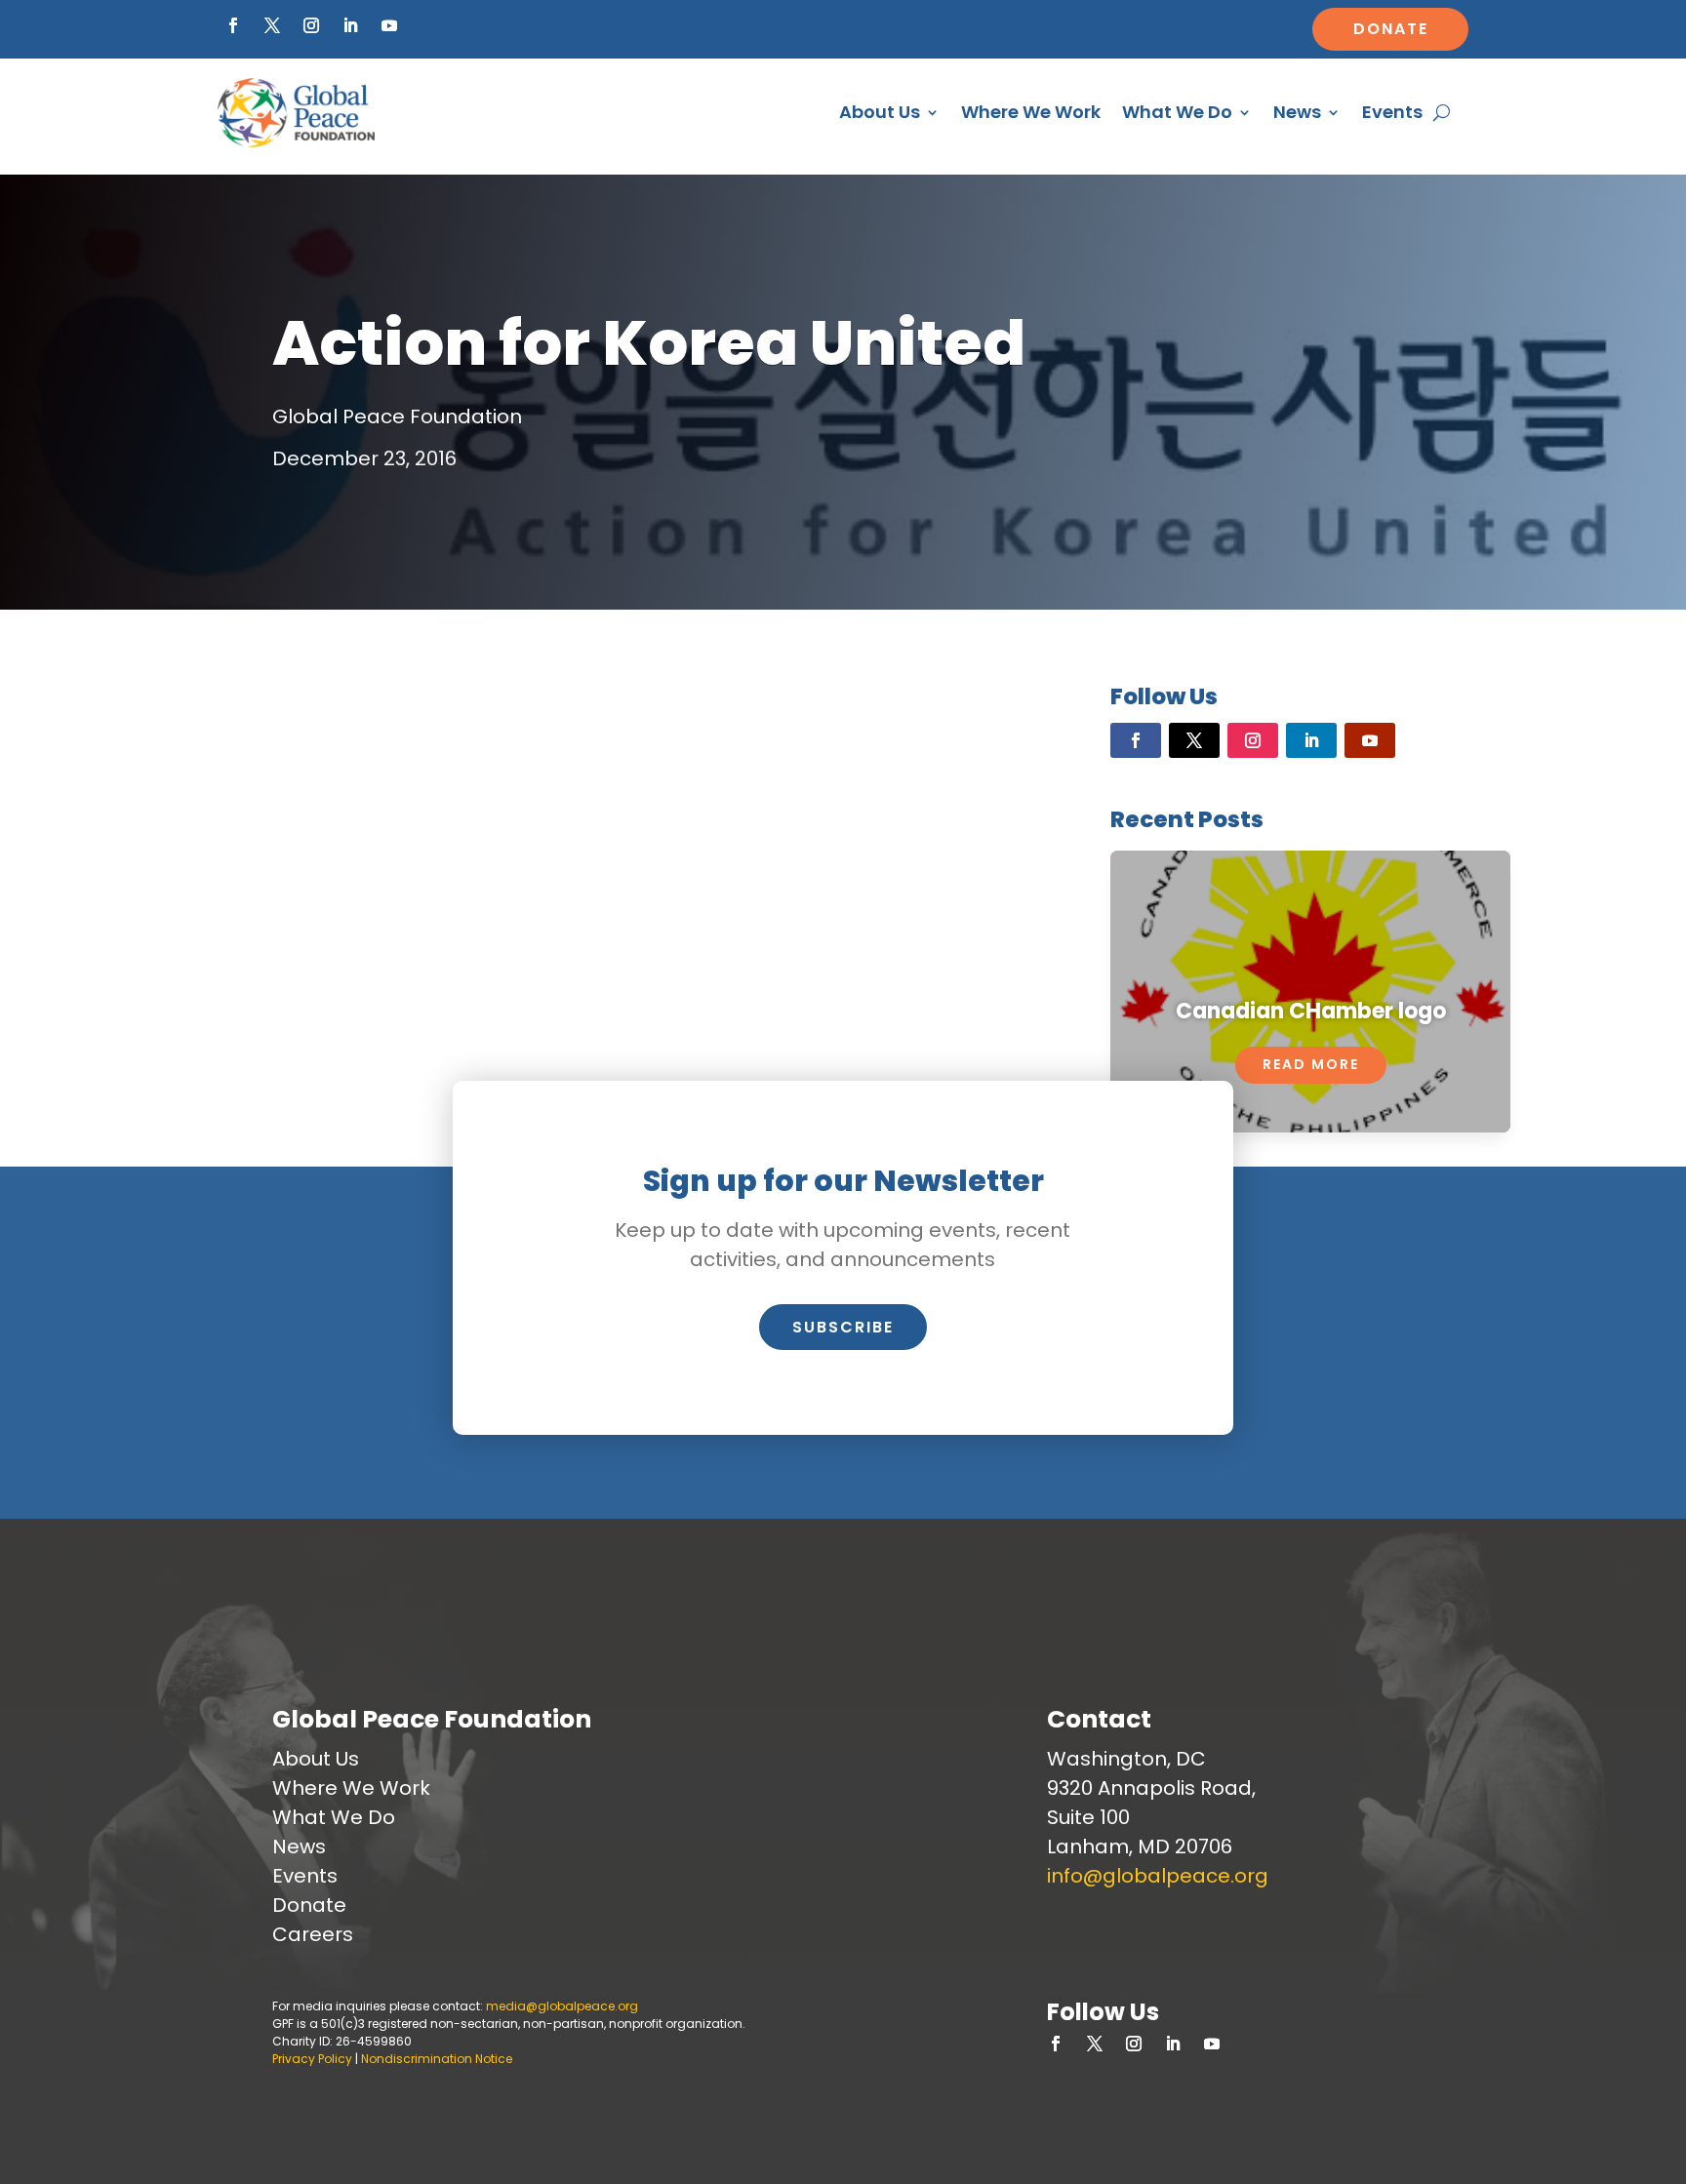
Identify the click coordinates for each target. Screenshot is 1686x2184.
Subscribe (843, 1327)
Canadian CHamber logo (1311, 1011)
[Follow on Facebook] (233, 25)
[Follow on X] (272, 25)
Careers (313, 1934)
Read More (1311, 1064)
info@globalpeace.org (1158, 1876)
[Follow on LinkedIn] (350, 25)
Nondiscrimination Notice (437, 2059)
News (1297, 112)
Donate (1391, 29)
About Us (880, 112)
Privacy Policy (312, 2059)
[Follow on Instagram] (311, 25)
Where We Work (1031, 112)
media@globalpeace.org (562, 2006)
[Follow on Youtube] (389, 25)
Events (1392, 112)
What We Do (1177, 112)
